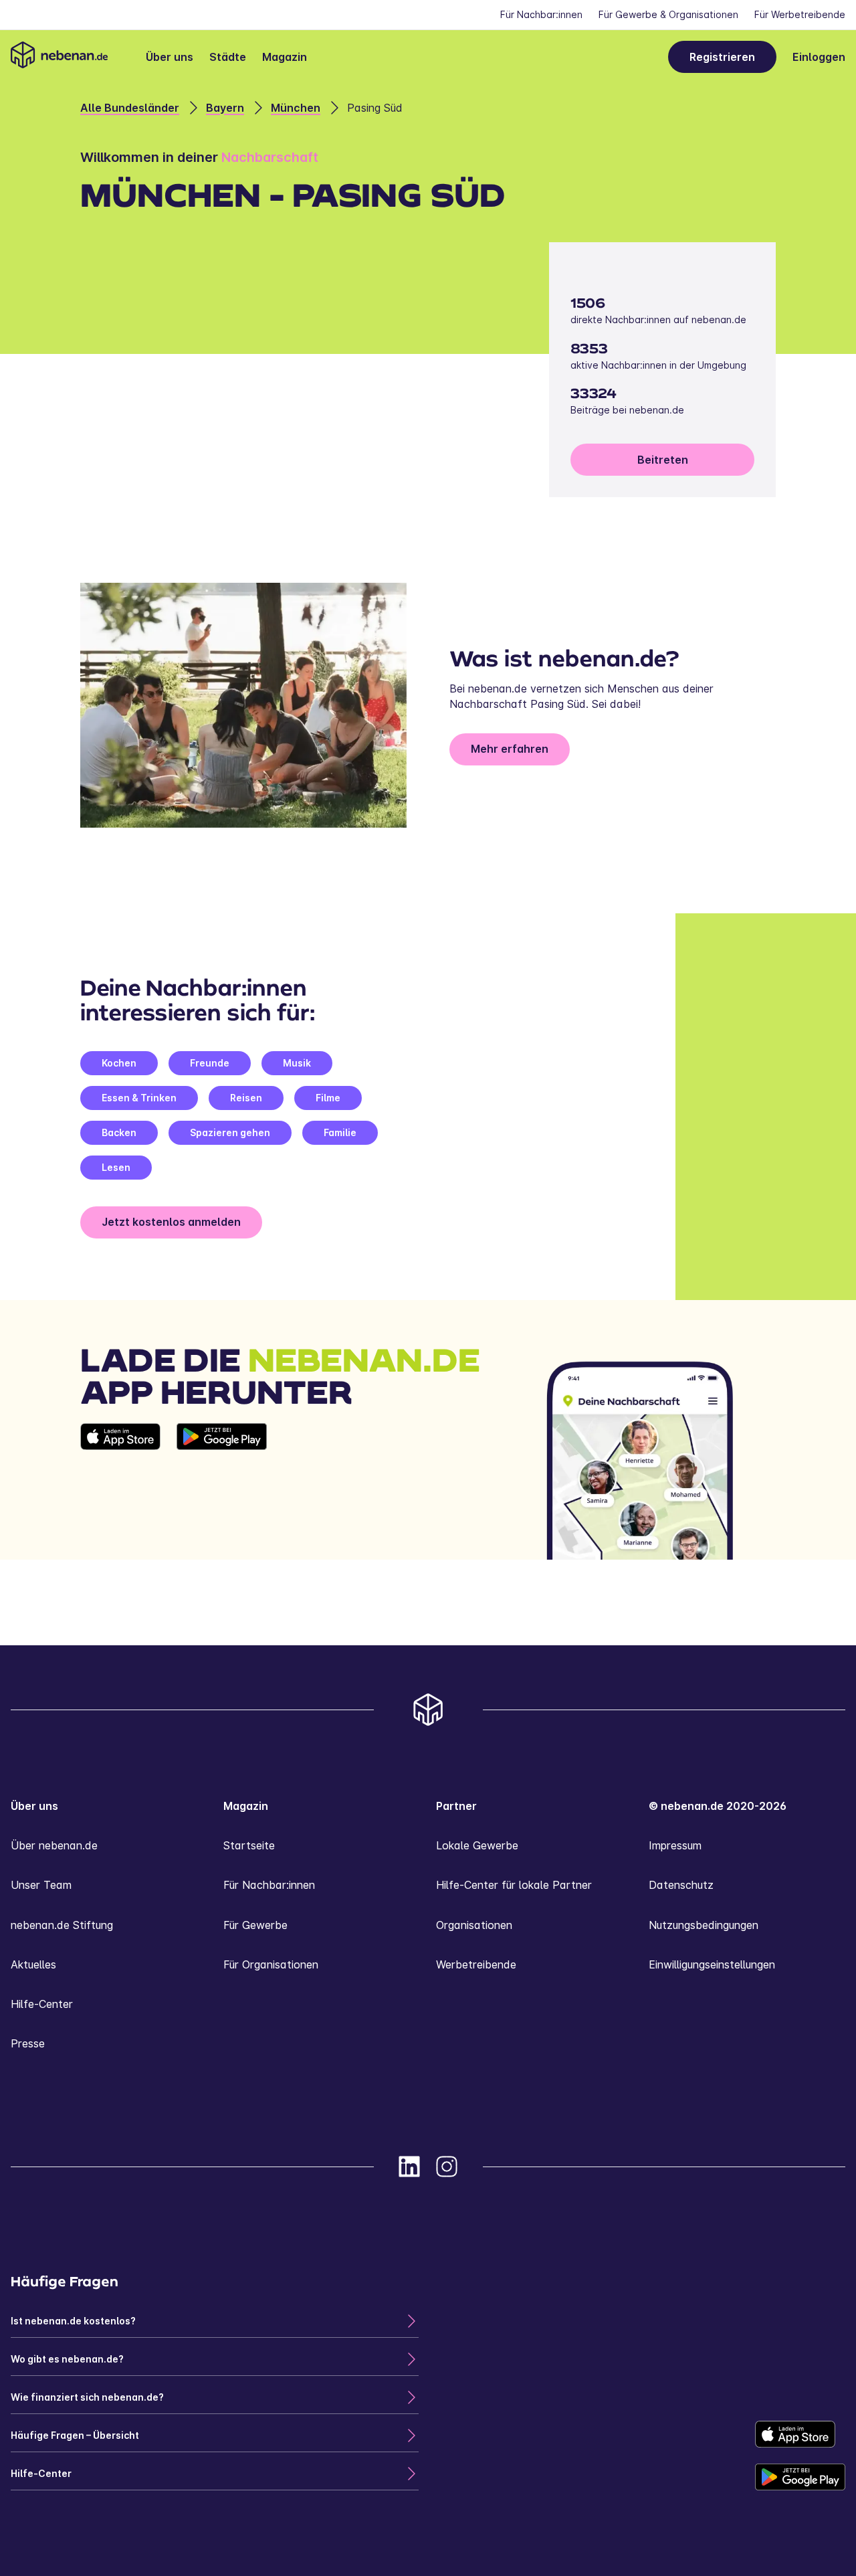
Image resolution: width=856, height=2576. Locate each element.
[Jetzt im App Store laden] (120, 1491)
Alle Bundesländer (130, 108)
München (296, 108)
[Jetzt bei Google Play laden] (222, 1491)
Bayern (225, 108)
